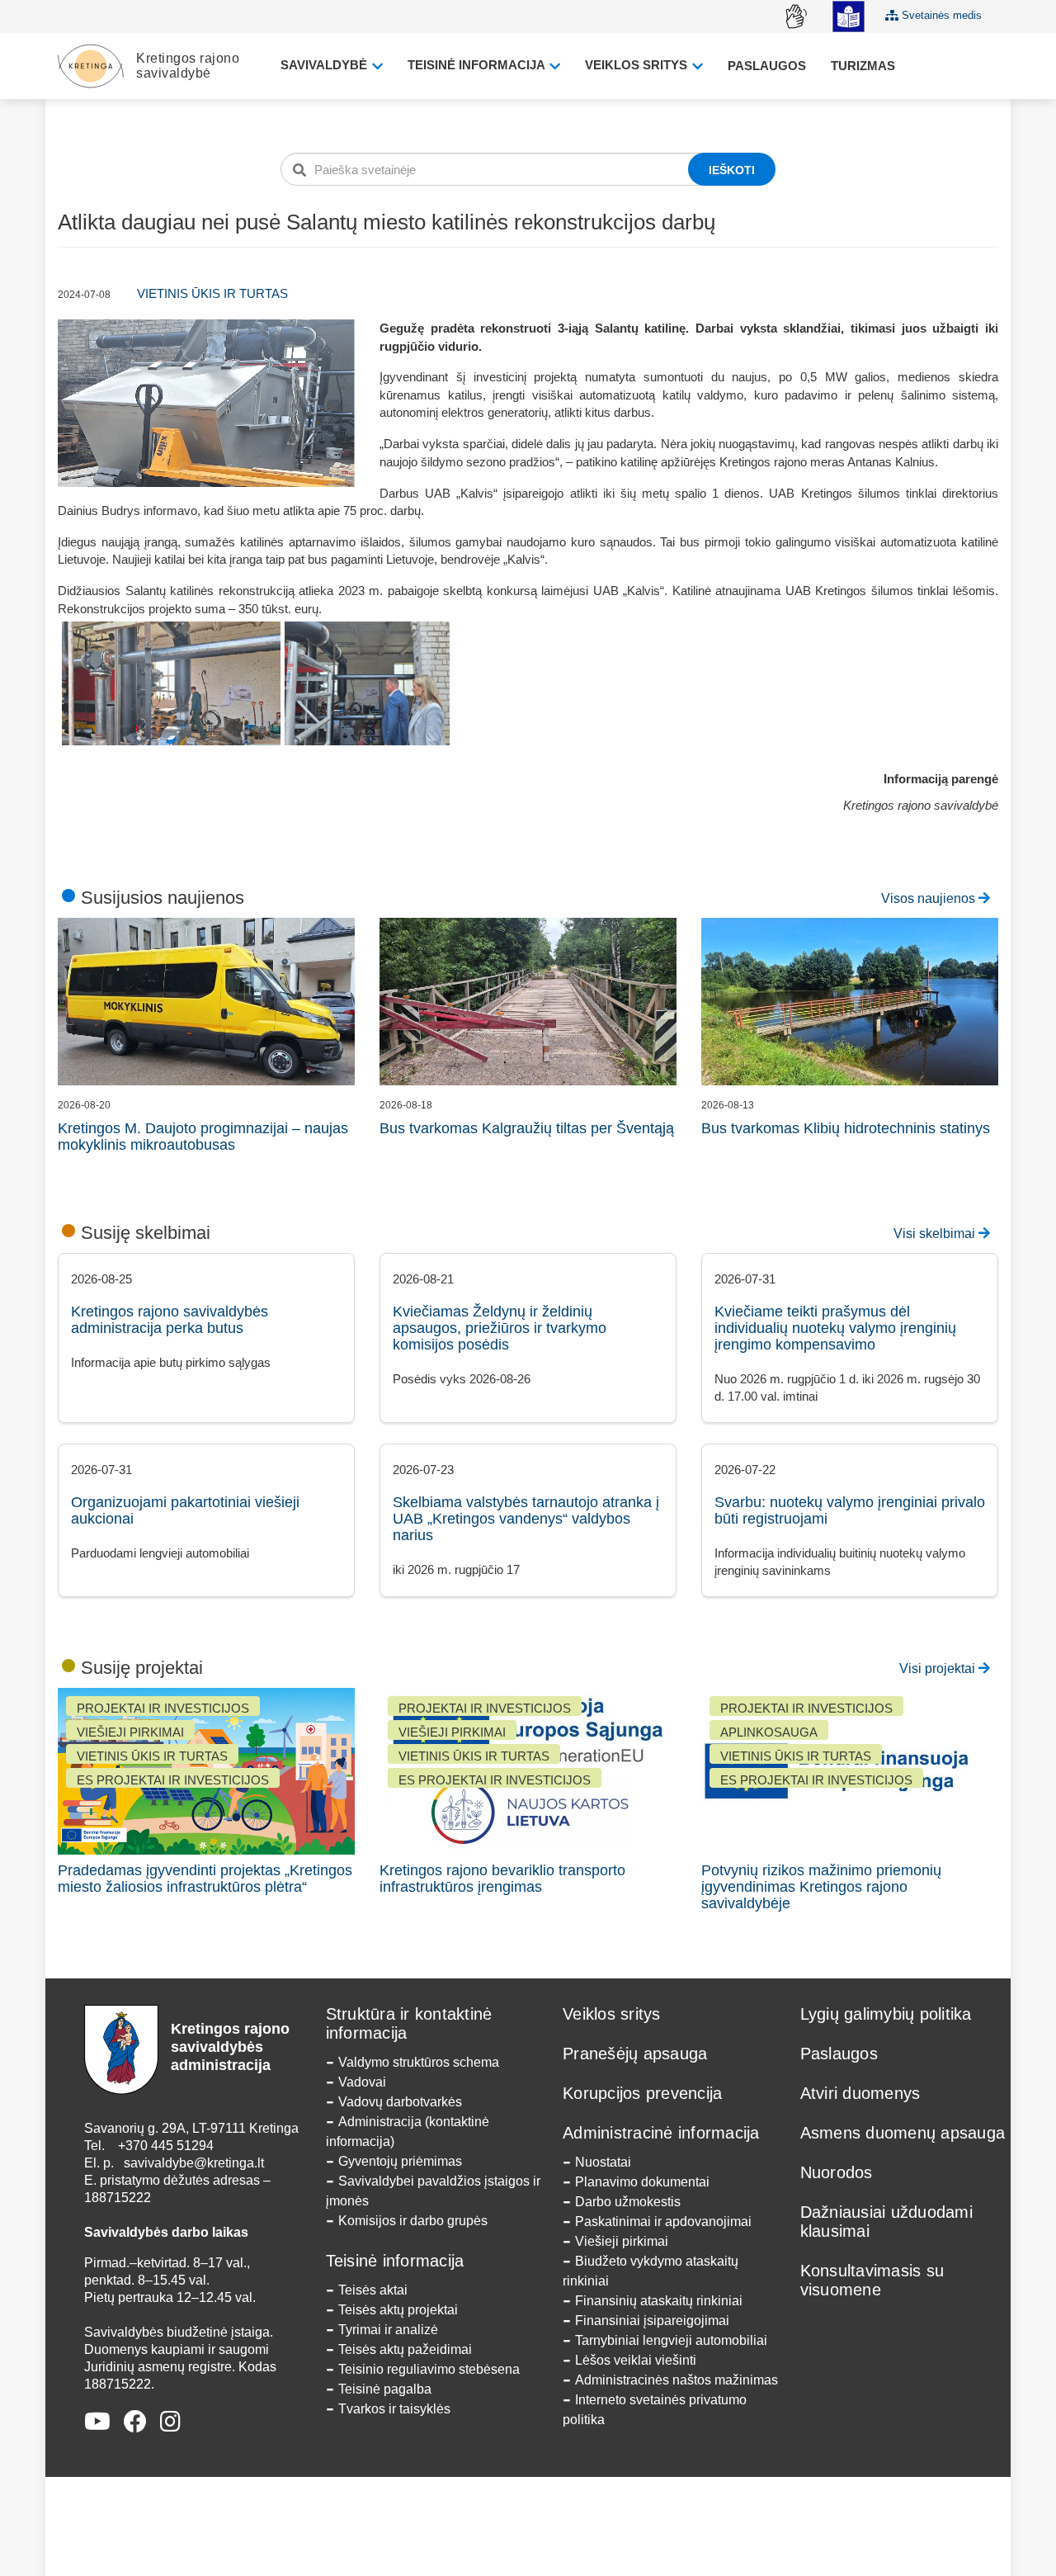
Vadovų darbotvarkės (400, 2102)
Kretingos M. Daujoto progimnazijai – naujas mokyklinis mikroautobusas (203, 1137)
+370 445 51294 (166, 2146)
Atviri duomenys (860, 2093)
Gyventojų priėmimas (400, 2161)
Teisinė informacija (478, 65)
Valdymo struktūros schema (419, 2062)
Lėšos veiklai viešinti (636, 2360)
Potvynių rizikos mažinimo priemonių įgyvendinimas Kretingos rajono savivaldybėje (821, 1887)
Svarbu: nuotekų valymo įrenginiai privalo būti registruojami (850, 1510)
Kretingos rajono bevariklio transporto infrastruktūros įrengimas (502, 1879)
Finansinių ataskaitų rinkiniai (659, 2301)
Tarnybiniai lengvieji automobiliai (671, 2340)
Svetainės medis (940, 15)
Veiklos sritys (638, 65)
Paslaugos (767, 66)
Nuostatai (603, 2162)
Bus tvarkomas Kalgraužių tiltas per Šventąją (527, 1128)
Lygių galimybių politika (886, 2014)
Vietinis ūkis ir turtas (212, 293)
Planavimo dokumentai (642, 2182)
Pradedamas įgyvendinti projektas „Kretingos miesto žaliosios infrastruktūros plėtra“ (205, 1879)
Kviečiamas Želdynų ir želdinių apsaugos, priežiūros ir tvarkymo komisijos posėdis (500, 1328)
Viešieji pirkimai (622, 2241)
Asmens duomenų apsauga (903, 2133)
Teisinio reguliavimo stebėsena (429, 2369)
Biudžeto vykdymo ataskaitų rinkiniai (651, 2271)
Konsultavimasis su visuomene (872, 2280)
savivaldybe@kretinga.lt (194, 2163)
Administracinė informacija (661, 2133)
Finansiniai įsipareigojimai (652, 2321)
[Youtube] (97, 2422)
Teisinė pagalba (385, 2389)
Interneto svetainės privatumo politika (655, 2410)
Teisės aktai (373, 2290)
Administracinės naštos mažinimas (676, 2380)
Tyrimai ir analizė (388, 2330)
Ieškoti (732, 170)
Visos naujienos (930, 898)
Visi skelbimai (936, 1234)
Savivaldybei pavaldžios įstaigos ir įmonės (433, 2191)
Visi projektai (939, 1668)
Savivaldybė (325, 65)
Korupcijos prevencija (642, 2093)
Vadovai (362, 2082)
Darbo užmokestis (628, 2202)
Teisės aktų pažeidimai (405, 2349)
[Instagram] (170, 2422)
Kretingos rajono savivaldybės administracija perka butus (170, 1320)
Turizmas (863, 66)
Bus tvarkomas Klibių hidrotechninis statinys (846, 1128)
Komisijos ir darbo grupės (413, 2221)
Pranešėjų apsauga (635, 2054)
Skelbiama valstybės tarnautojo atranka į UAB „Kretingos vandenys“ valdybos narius (526, 1519)
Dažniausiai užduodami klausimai (886, 2222)
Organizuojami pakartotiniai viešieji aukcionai (185, 1510)
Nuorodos (837, 2172)
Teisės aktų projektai (398, 2310)
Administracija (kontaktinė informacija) (408, 2132)
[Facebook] (135, 2422)
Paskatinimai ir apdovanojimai (663, 2222)
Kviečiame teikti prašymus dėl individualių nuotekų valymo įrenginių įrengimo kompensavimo (835, 1328)
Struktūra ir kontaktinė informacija (409, 2023)
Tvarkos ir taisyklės (394, 2409)
